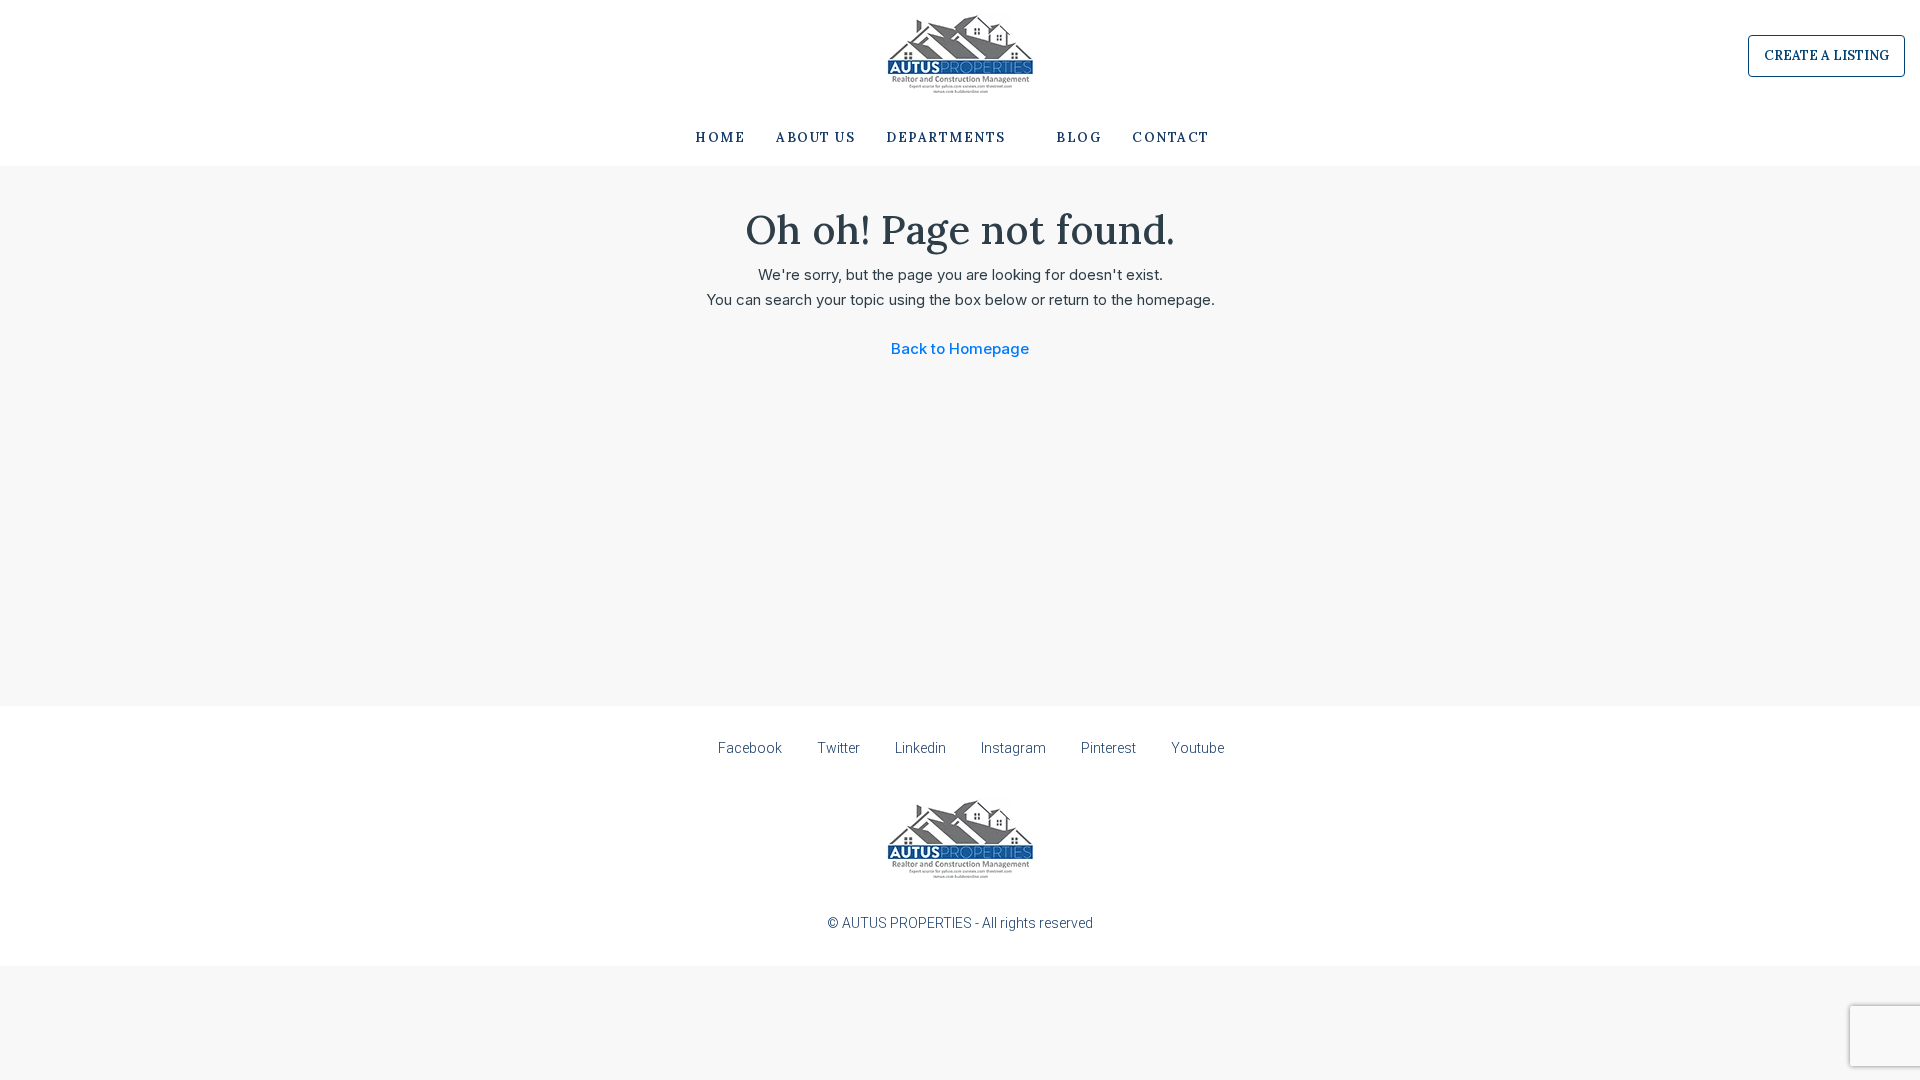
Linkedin (920, 748)
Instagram (1013, 748)
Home (720, 137)
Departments (946, 137)
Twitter (838, 748)
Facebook (750, 748)
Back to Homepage (960, 348)
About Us (815, 137)
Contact (1171, 137)
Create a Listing (1826, 55)
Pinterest (1108, 748)
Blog (1078, 137)
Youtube (1196, 748)
